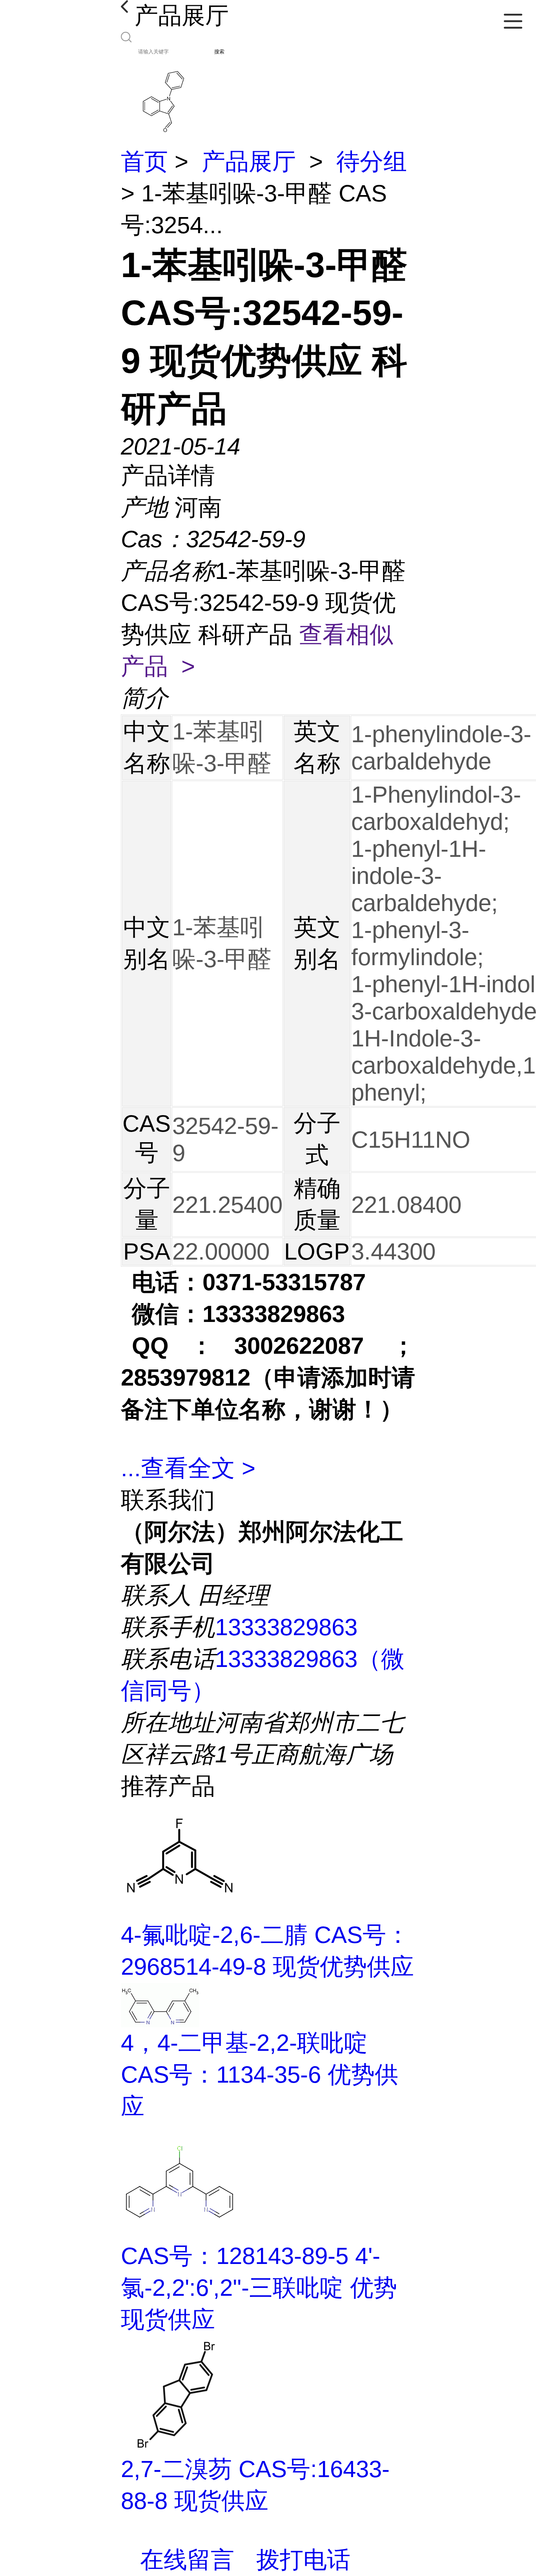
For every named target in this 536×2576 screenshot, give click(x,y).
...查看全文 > (188, 1468)
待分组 (372, 162)
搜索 (219, 52)
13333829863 (286, 1627)
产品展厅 (249, 162)
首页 (144, 162)
